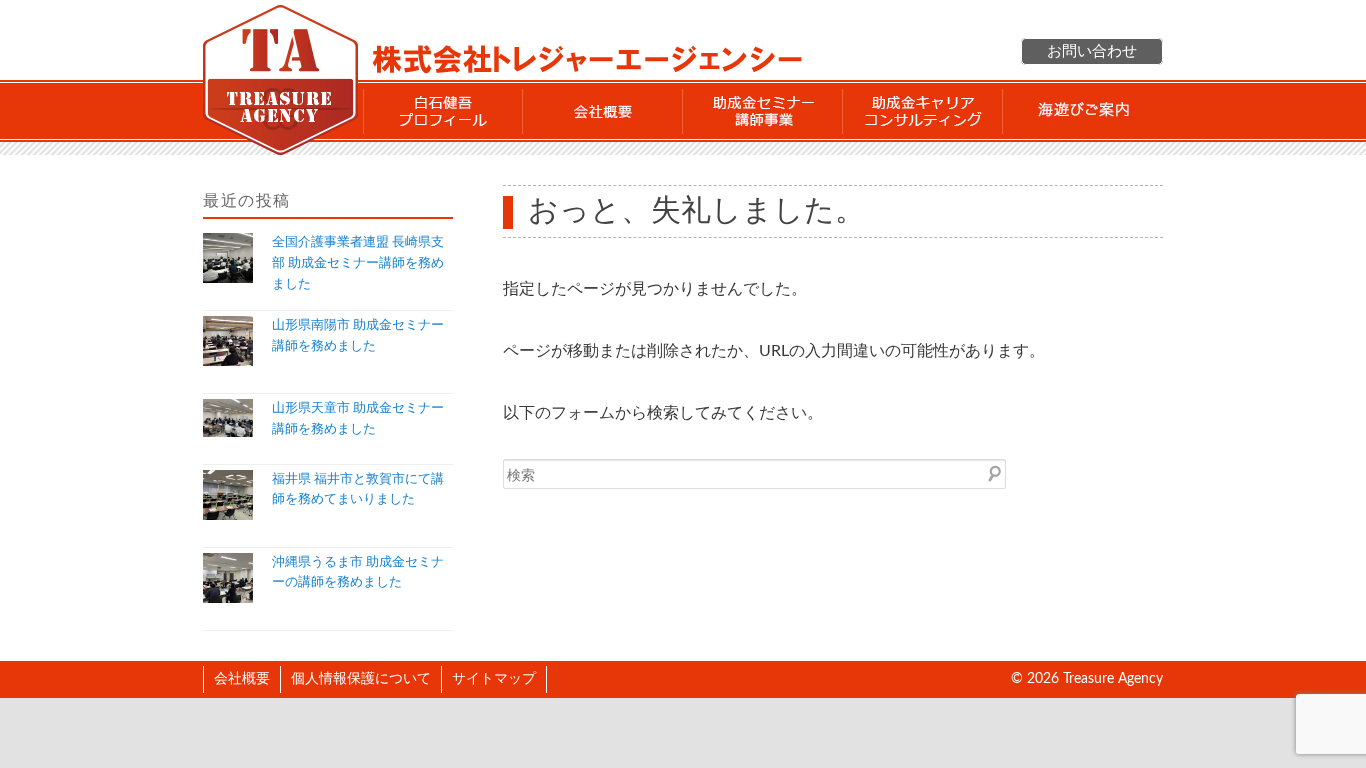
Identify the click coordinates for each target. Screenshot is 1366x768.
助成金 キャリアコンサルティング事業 (923, 111)
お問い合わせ (1092, 51)
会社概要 (603, 111)
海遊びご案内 (1083, 111)
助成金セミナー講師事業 (763, 111)
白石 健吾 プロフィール (443, 111)
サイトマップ (494, 679)
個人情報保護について (361, 679)
